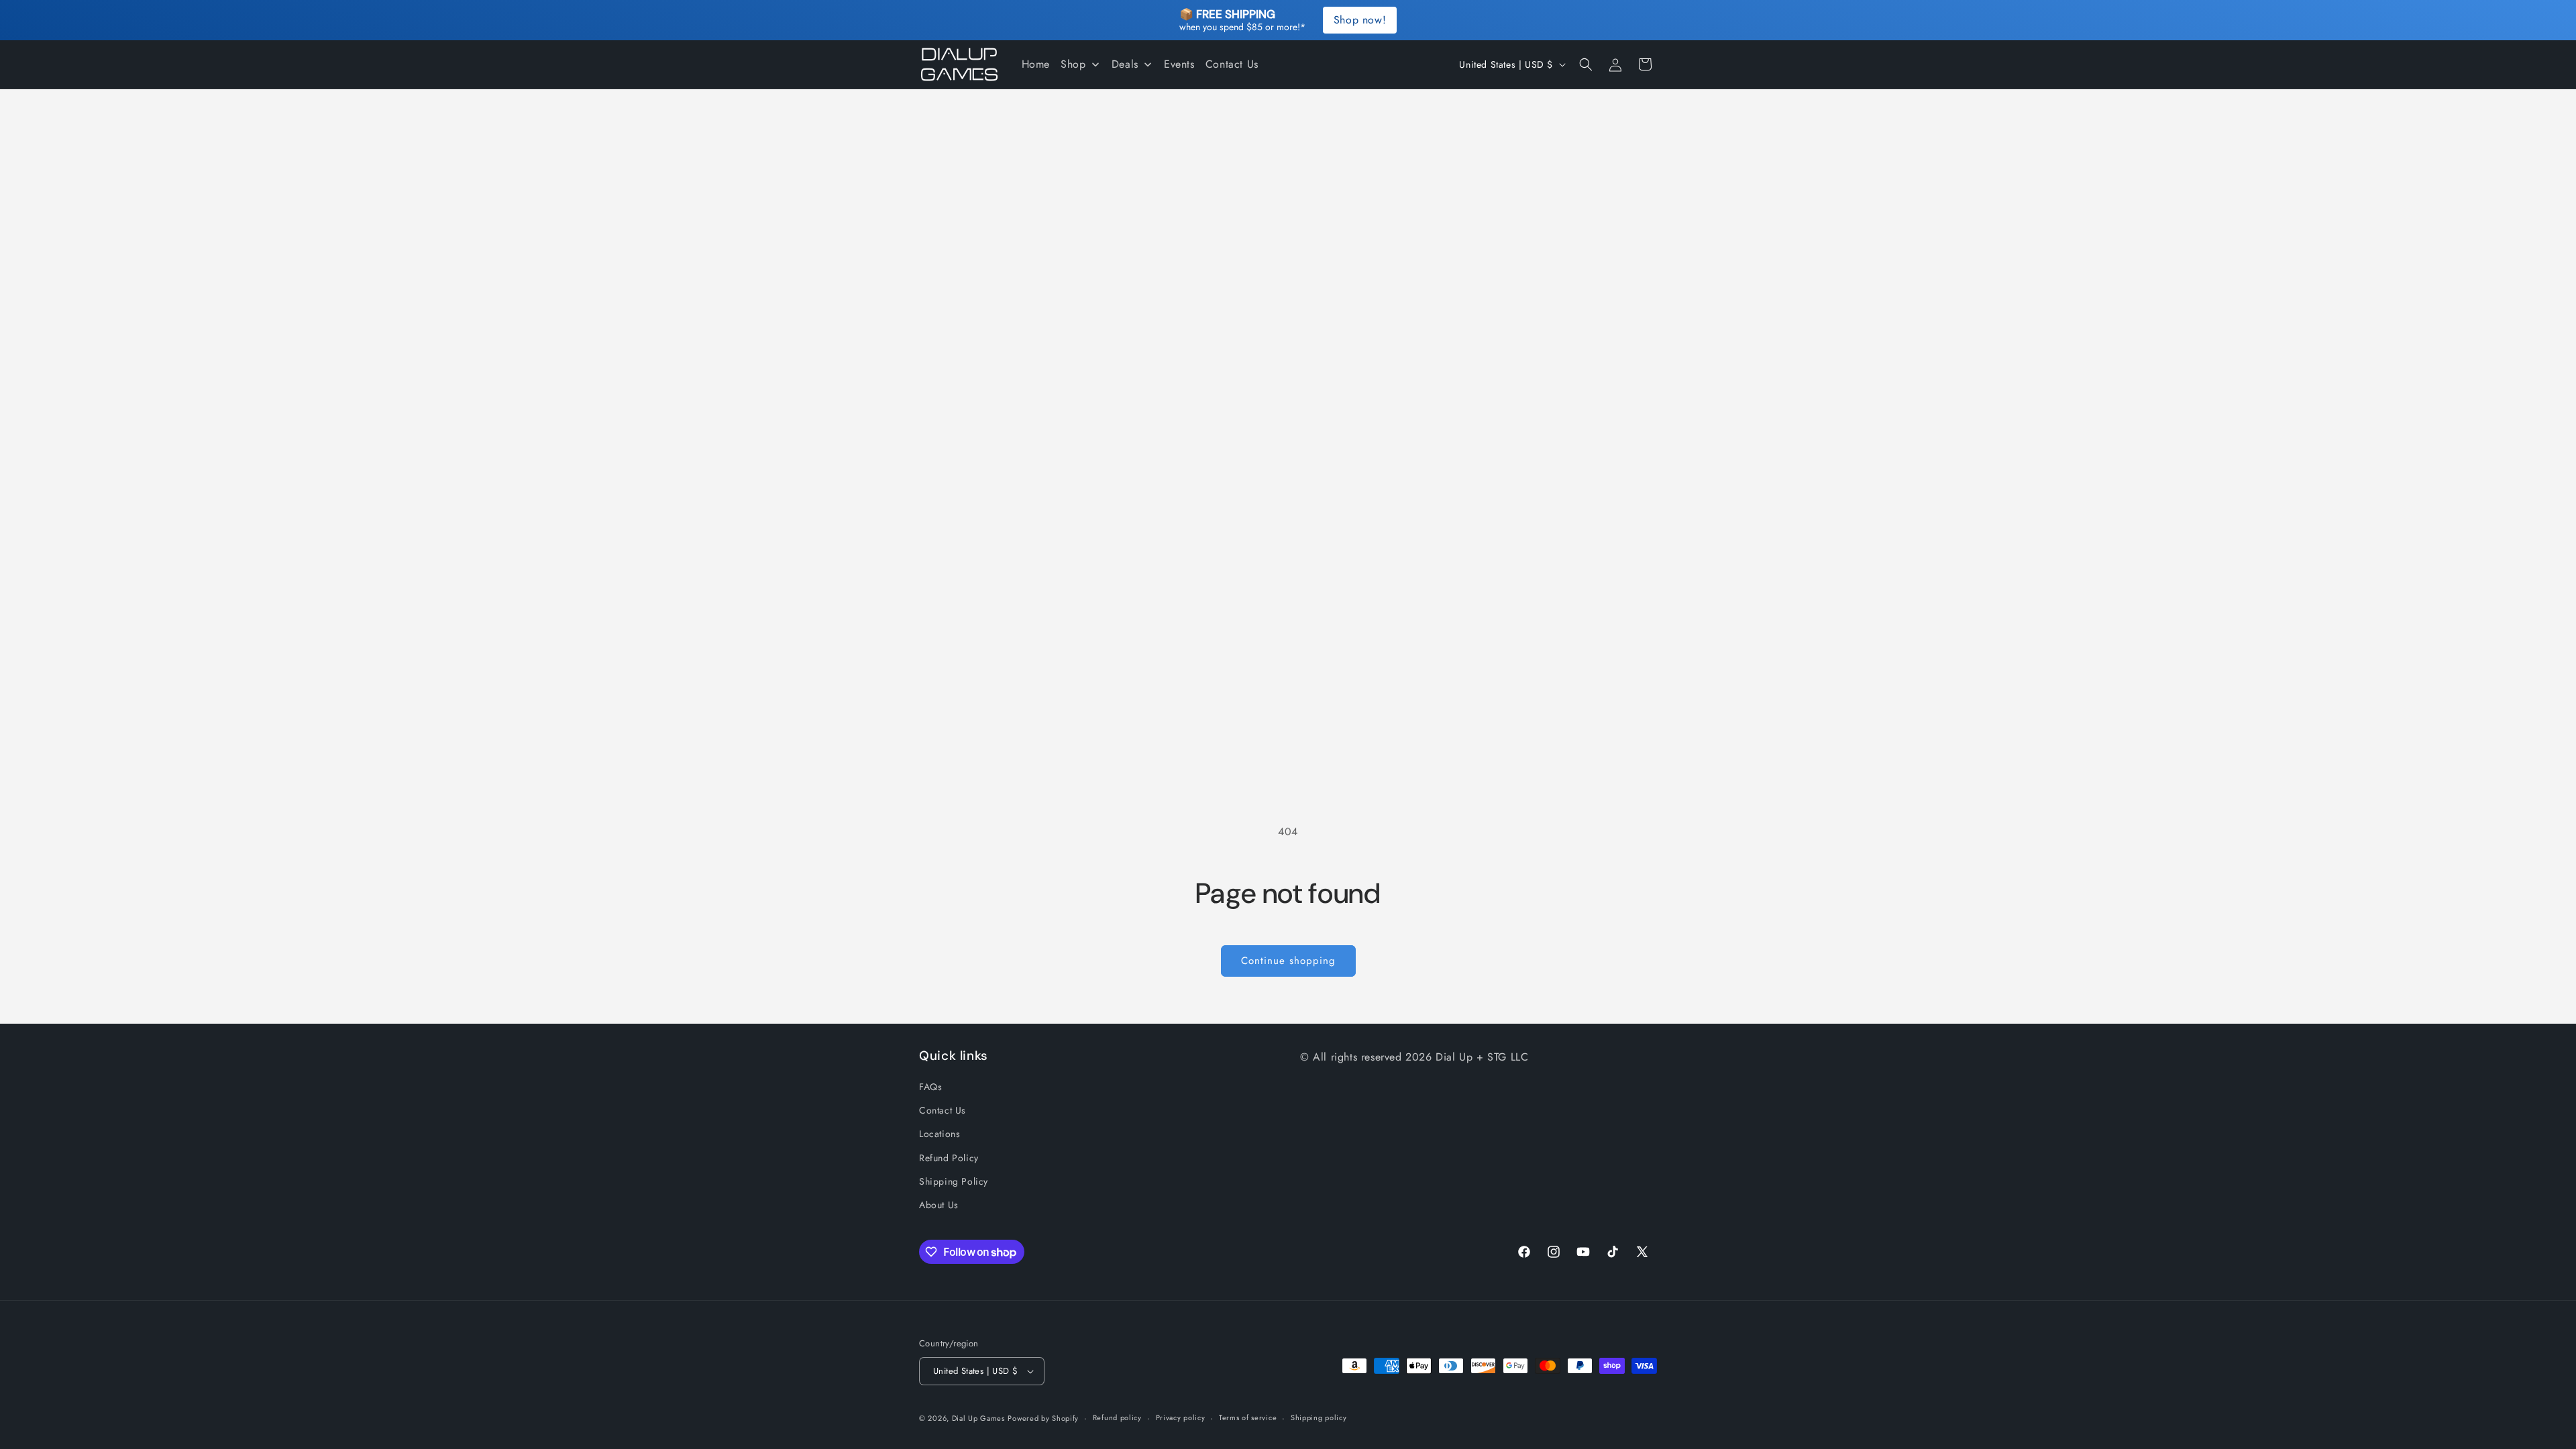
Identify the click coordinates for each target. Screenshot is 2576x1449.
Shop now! (1360, 20)
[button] (1586, 64)
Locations (940, 1134)
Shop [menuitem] (1073, 64)
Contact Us (943, 1110)
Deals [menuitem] (1125, 64)
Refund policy (1117, 1417)
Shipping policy (1319, 1417)
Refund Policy (949, 1158)
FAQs (930, 1087)
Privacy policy (1181, 1417)
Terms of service (1248, 1417)
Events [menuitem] (1179, 64)
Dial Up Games (978, 1418)
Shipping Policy (954, 1181)
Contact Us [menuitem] (1232, 64)
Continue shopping (1288, 961)
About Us (939, 1205)
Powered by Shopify (1043, 1418)
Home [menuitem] (1036, 64)
